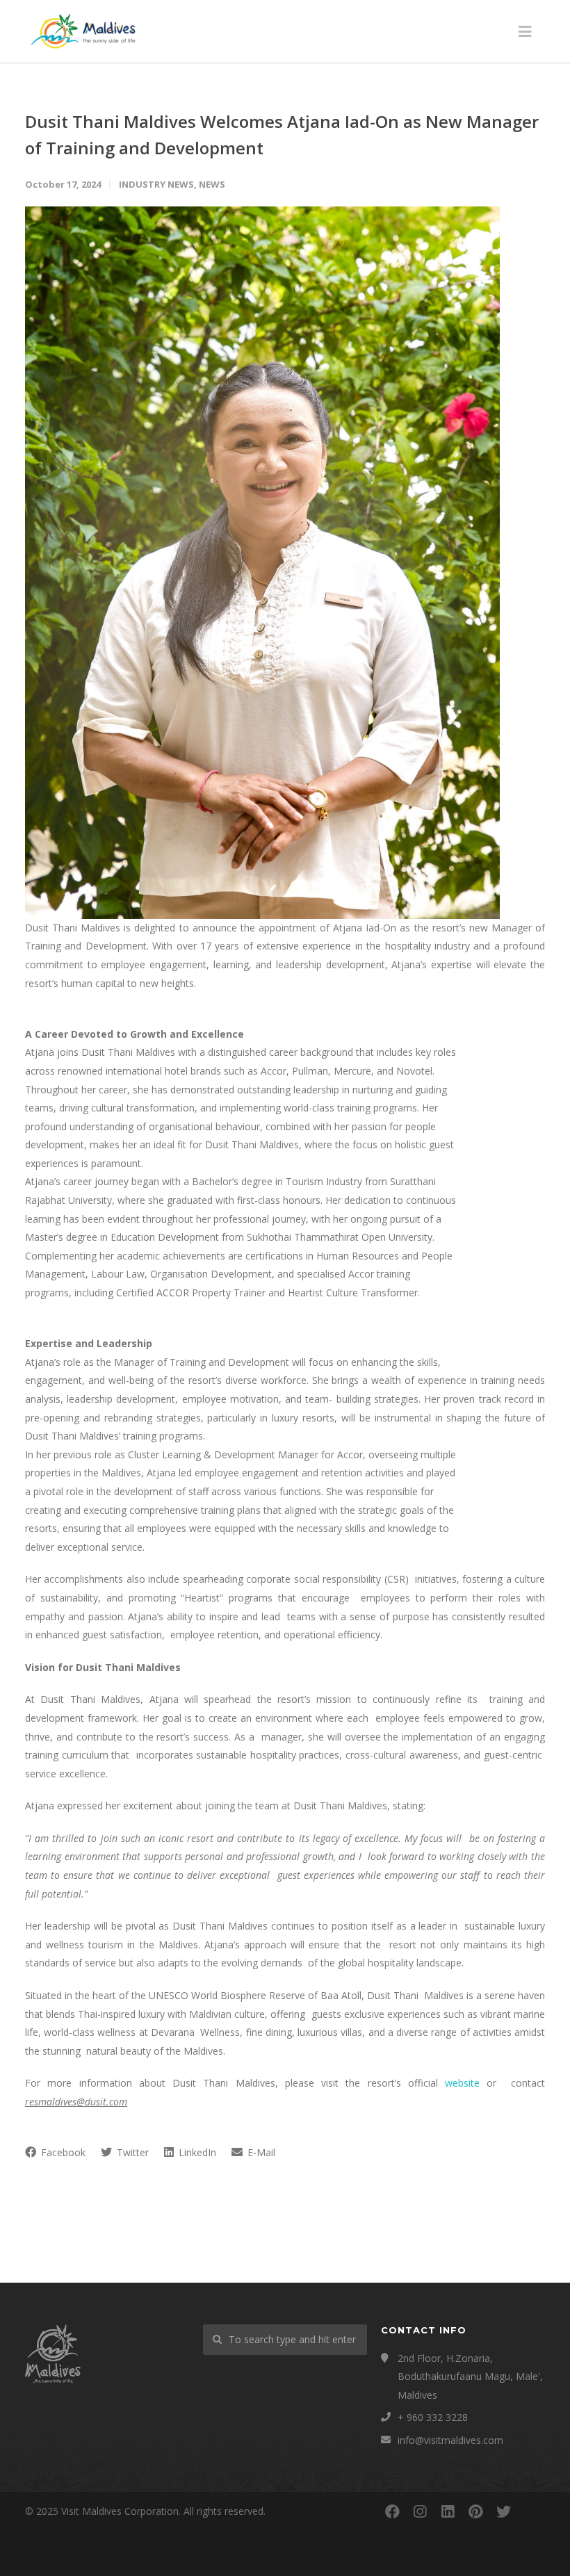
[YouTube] (531, 2511)
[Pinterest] (475, 2511)
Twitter (131, 2152)
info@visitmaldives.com (450, 2440)
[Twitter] (503, 2511)
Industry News (156, 184)
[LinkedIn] (448, 2511)
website (462, 2083)
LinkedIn (196, 2152)
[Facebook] (392, 2511)
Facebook (62, 2152)
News (212, 184)
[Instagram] (420, 2511)
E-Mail (260, 2152)
